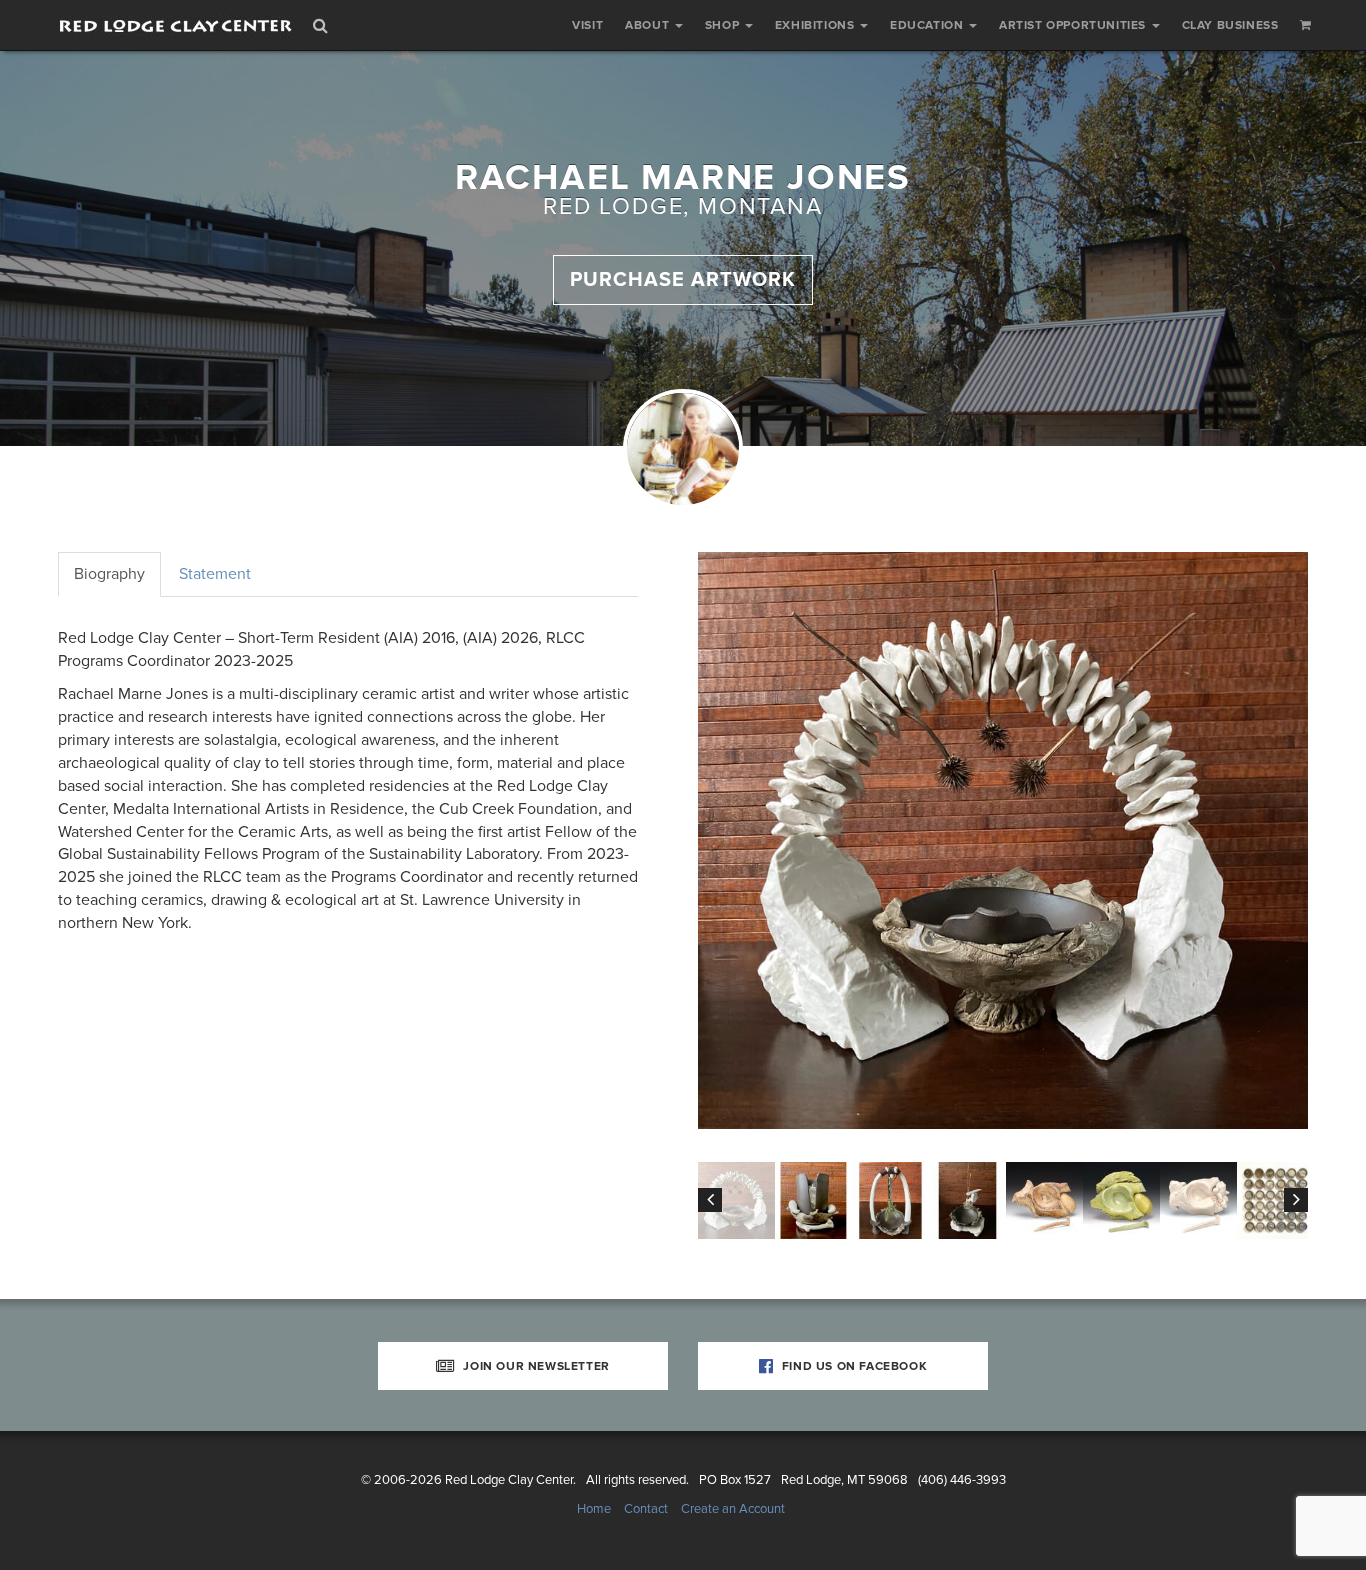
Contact (646, 1509)
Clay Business (1230, 25)
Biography (109, 574)
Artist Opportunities (1074, 25)
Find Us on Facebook (852, 1366)
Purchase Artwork (683, 280)
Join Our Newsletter (535, 1366)
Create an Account (733, 1509)
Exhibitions (816, 25)
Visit (587, 25)
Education (928, 25)
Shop (724, 25)
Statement (215, 574)
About (649, 25)
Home (594, 1509)
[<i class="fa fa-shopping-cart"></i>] (1306, 25)
